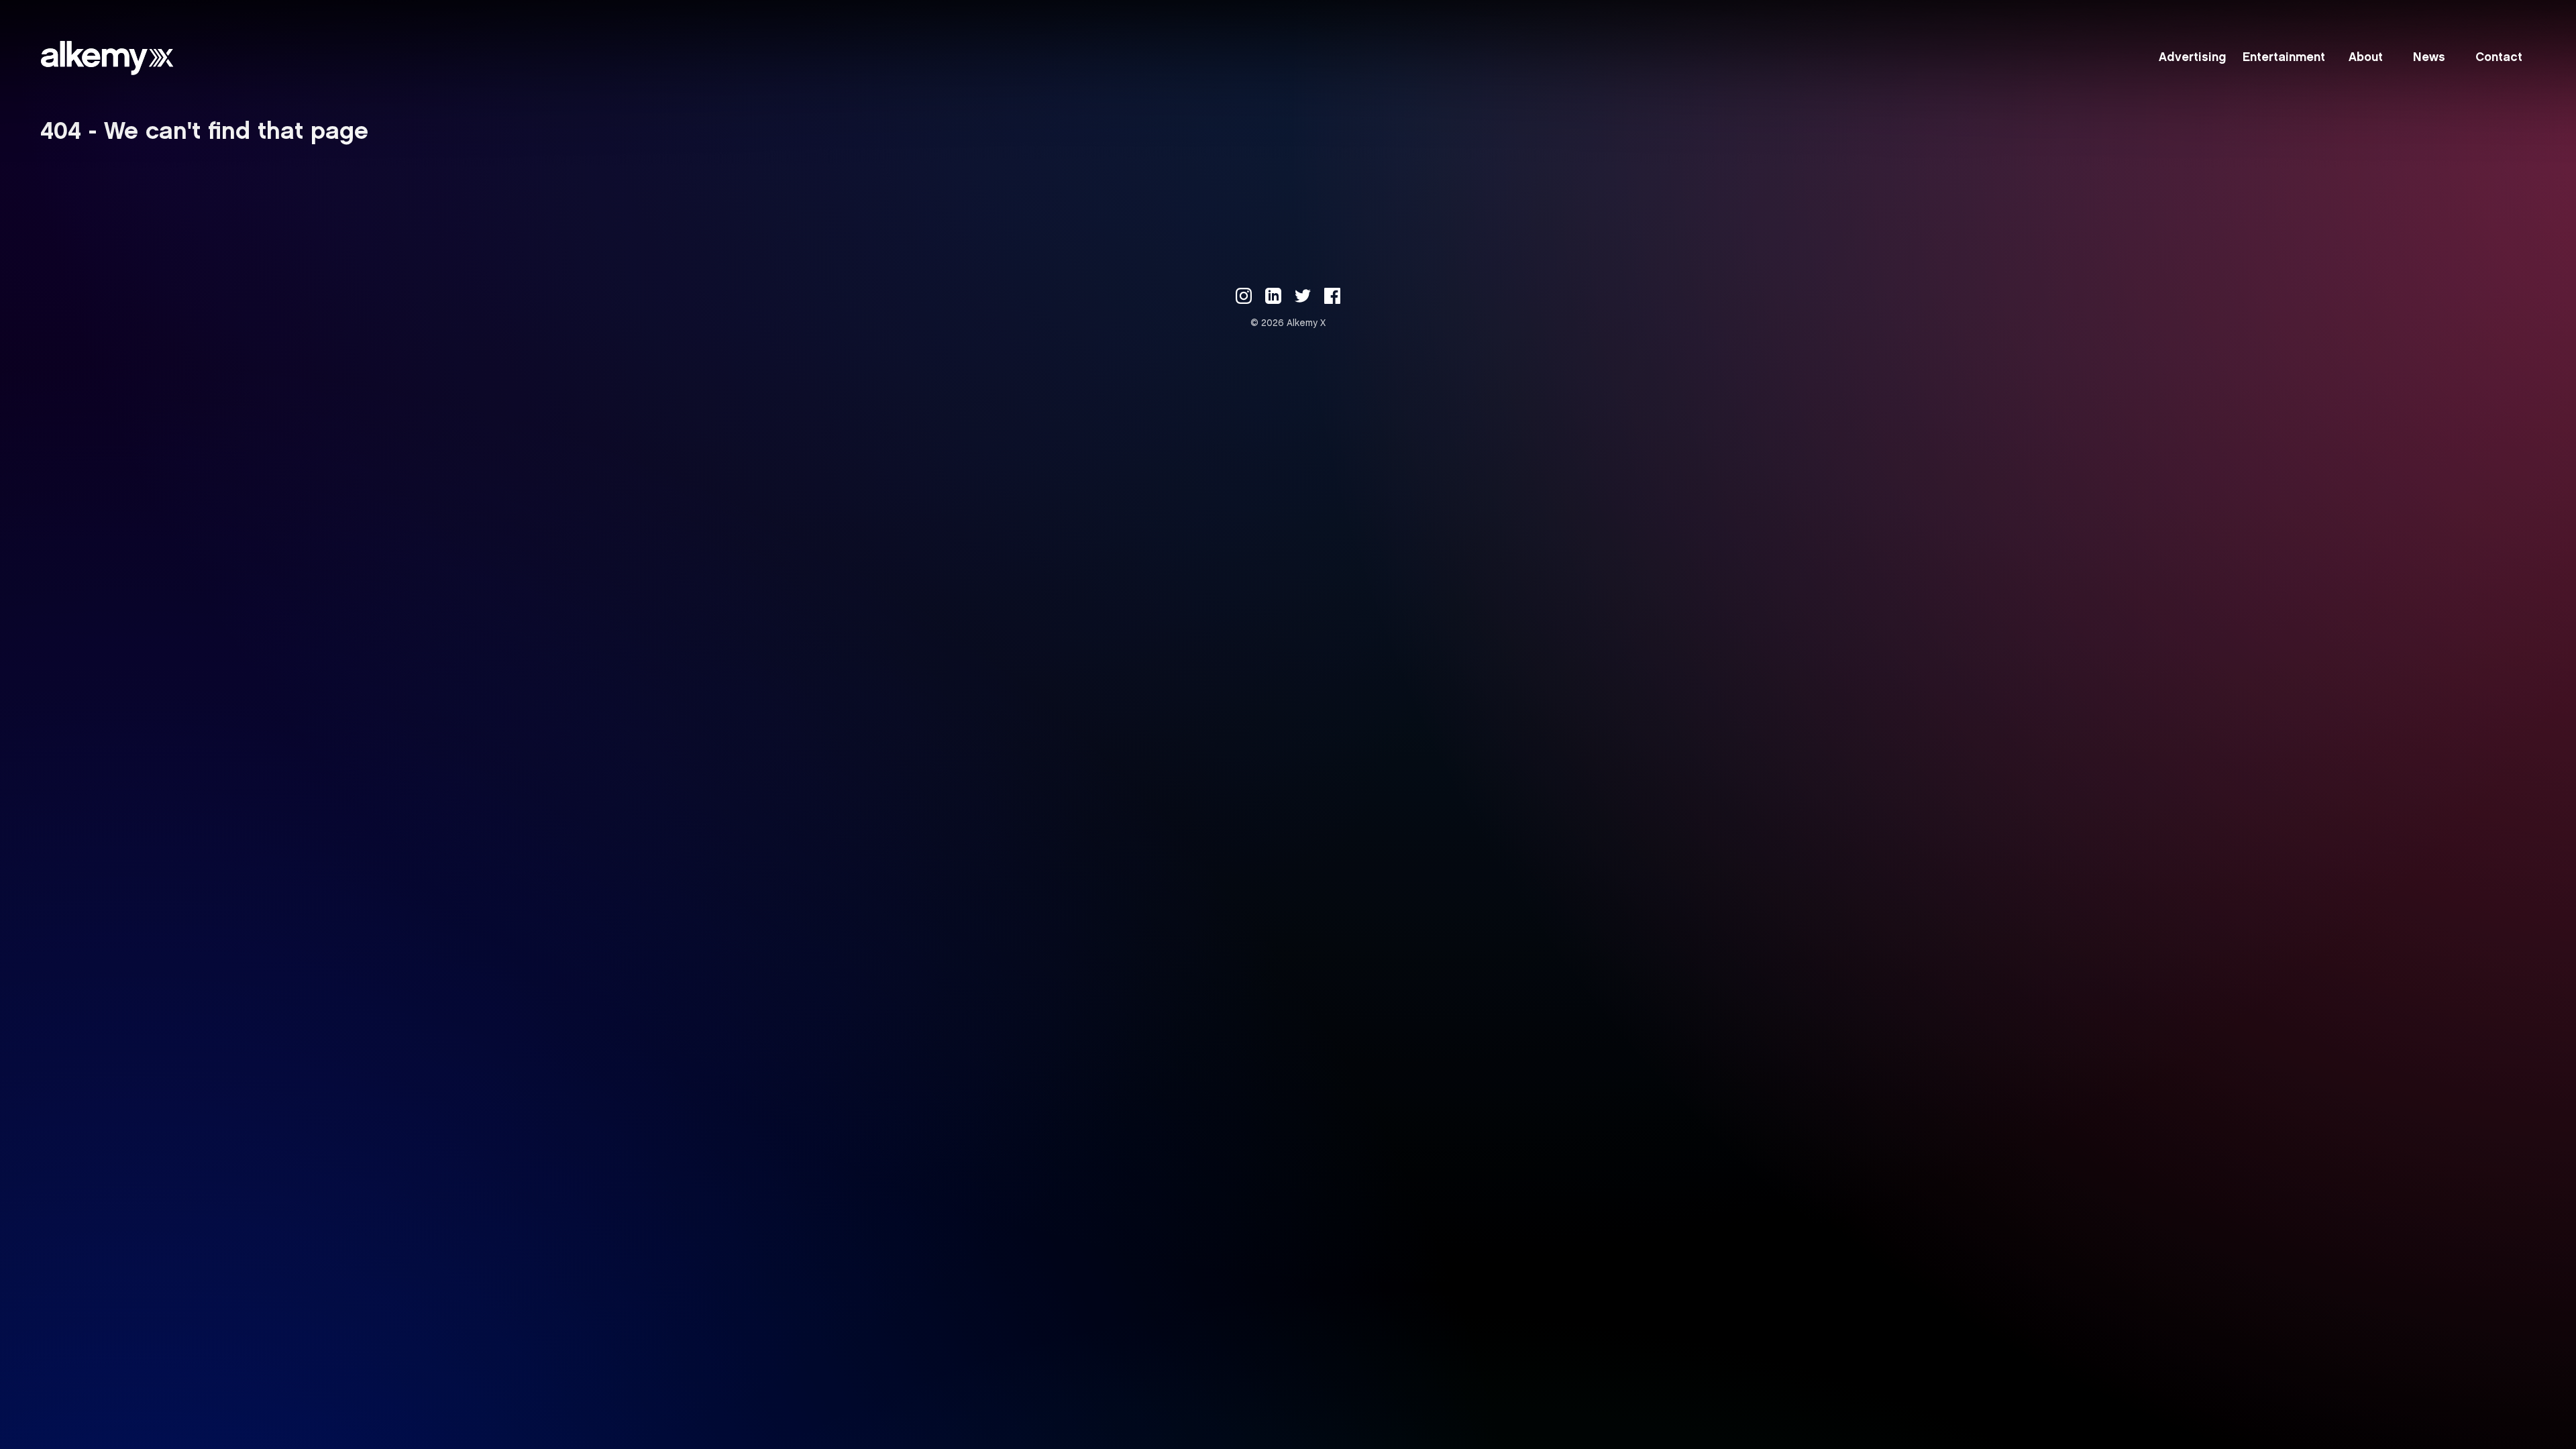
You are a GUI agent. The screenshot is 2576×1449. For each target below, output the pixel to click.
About (2366, 58)
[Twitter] (1303, 296)
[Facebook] (1332, 296)
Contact (2499, 58)
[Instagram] (1244, 296)
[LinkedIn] (1273, 296)
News (2429, 58)
